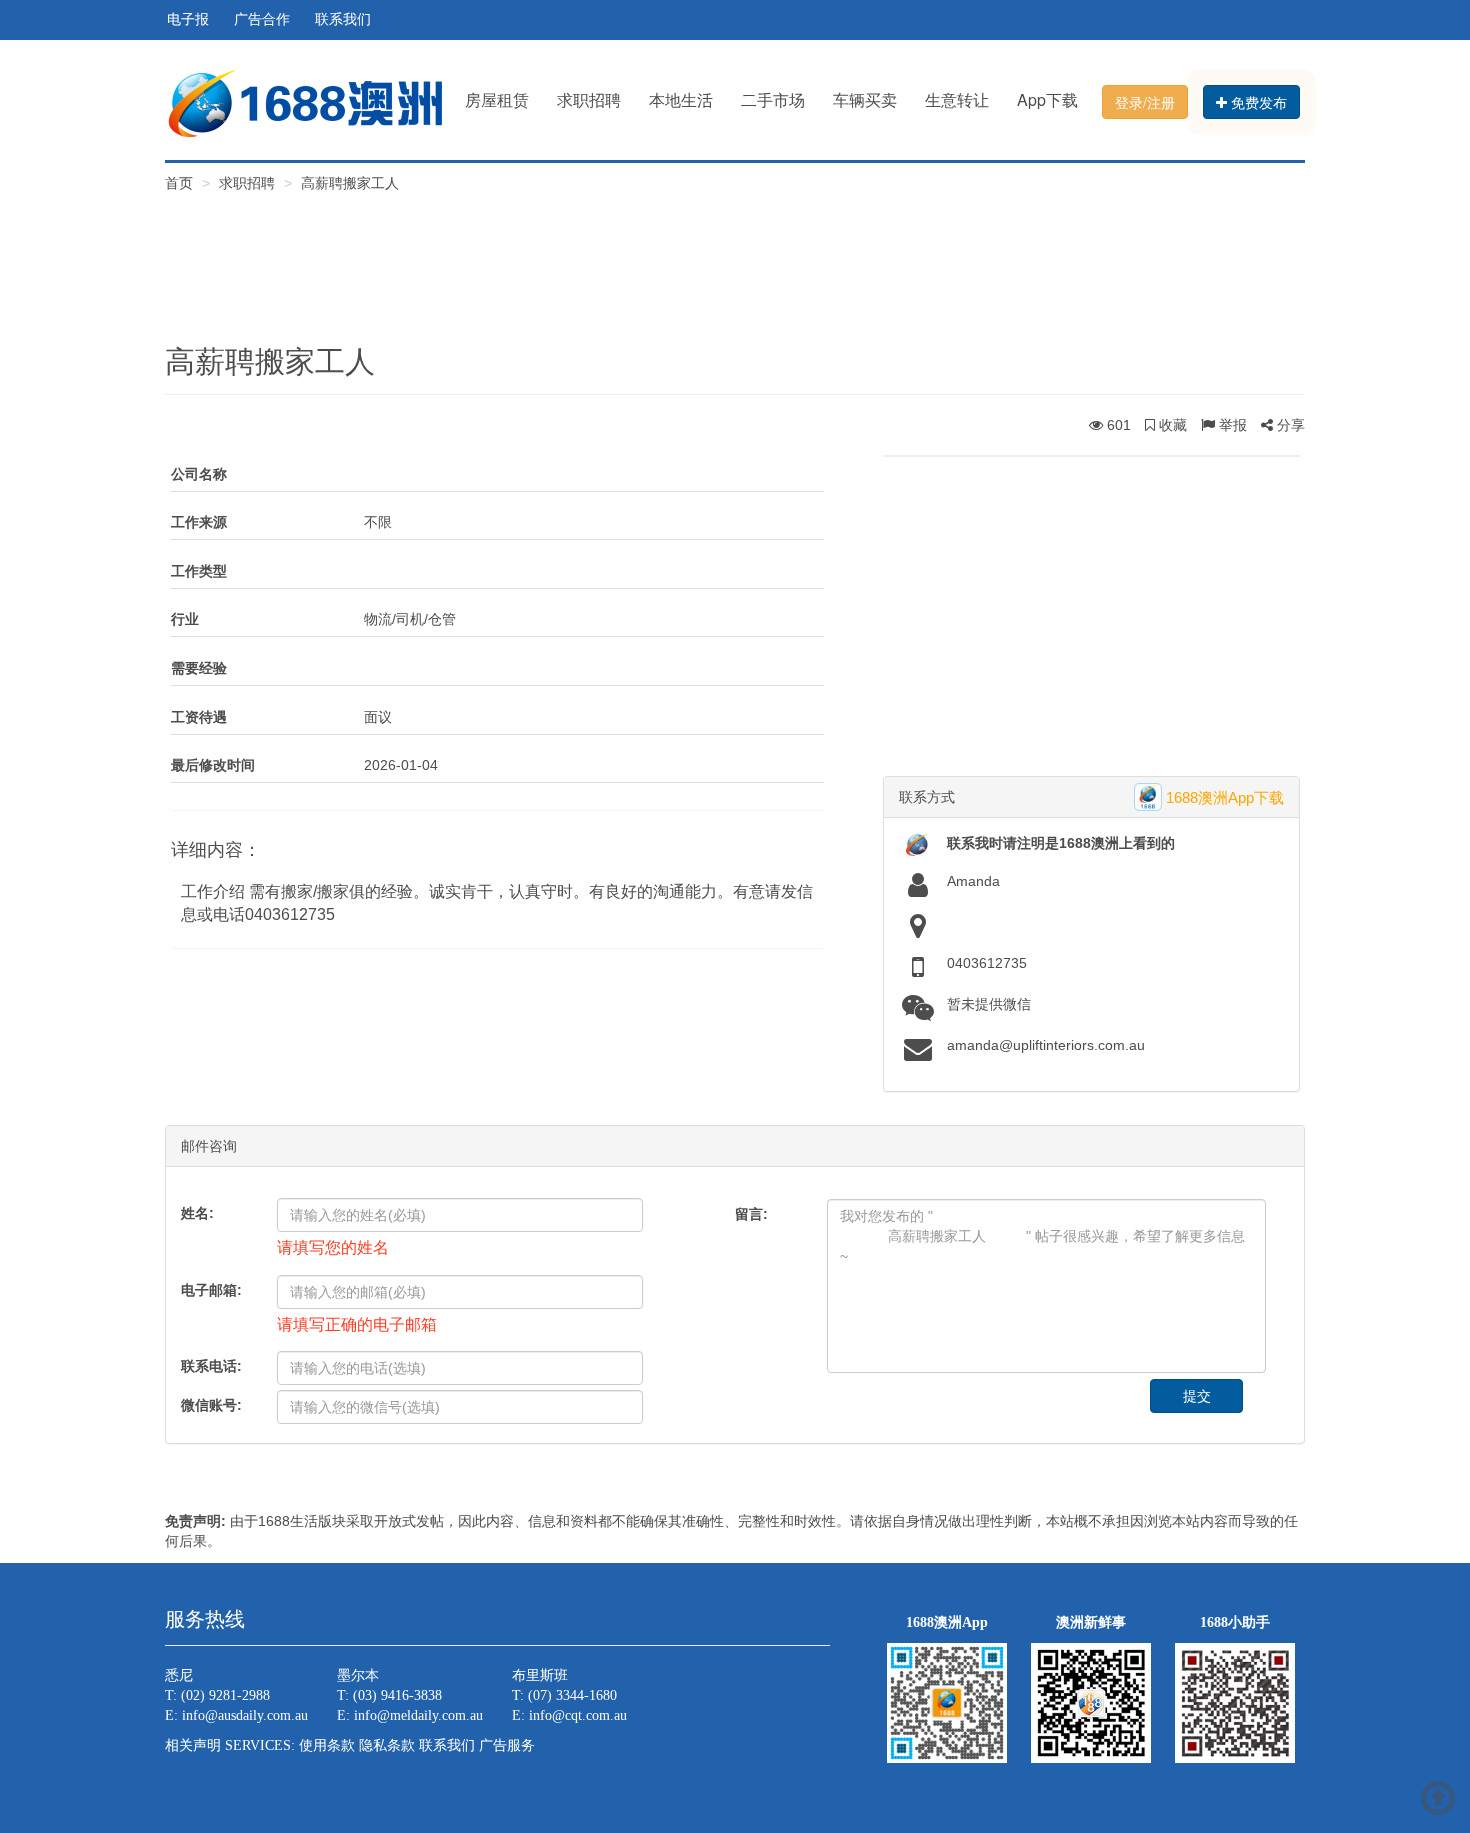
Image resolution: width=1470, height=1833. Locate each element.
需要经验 (199, 668)
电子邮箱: (211, 1290)
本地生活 (681, 99)
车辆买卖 (865, 99)
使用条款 (327, 1745)
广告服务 (507, 1745)
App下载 (1047, 99)
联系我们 (343, 19)
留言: (751, 1214)
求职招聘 (589, 99)
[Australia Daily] (305, 101)
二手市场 (773, 99)
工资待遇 (199, 717)
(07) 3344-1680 (572, 1695)
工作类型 (199, 571)
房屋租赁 (497, 99)
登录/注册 (1145, 102)
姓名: (197, 1213)
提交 (1197, 1396)
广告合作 (262, 19)
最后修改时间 (213, 765)
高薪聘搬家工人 (350, 183)
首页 (181, 183)
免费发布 (1257, 102)
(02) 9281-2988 (225, 1695)
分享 (1289, 425)
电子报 (188, 19)
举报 (1231, 425)
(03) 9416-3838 (397, 1695)
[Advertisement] (735, 253)
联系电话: (211, 1366)
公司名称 (199, 474)
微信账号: (211, 1405)
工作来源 (199, 522)
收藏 (1171, 425)
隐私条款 (387, 1745)
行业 (185, 619)
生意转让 (957, 99)
